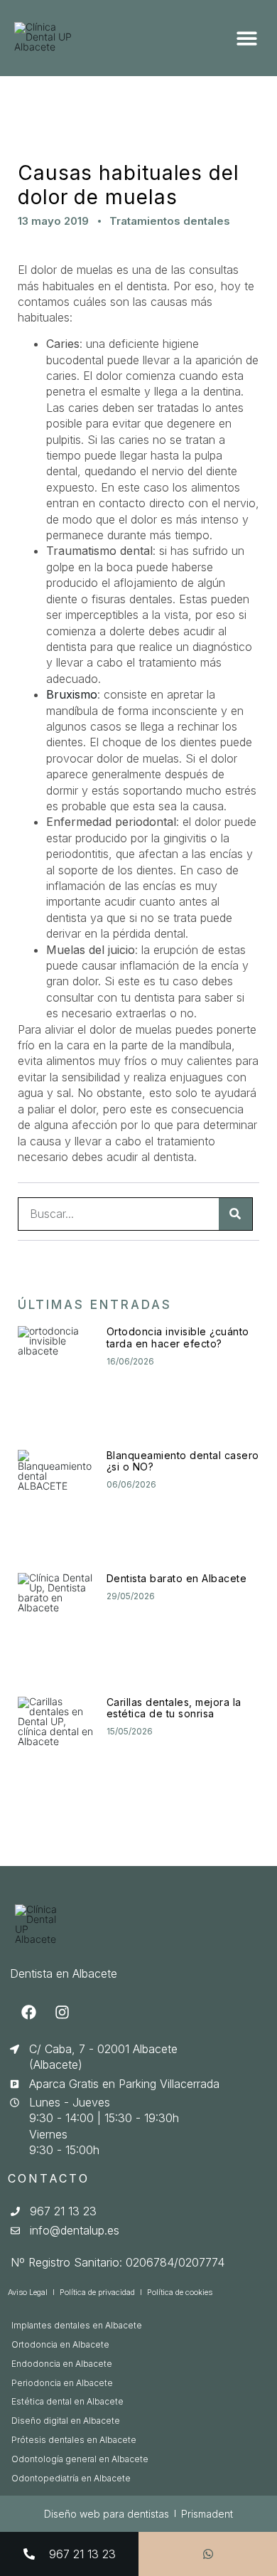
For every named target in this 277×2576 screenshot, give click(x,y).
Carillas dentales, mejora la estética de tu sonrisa (174, 1708)
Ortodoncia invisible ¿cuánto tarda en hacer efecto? (178, 1337)
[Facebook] (28, 2013)
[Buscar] (235, 1214)
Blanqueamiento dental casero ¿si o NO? (183, 1461)
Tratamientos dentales (170, 221)
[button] (247, 38)
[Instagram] (62, 2013)
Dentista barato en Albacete (177, 1578)
